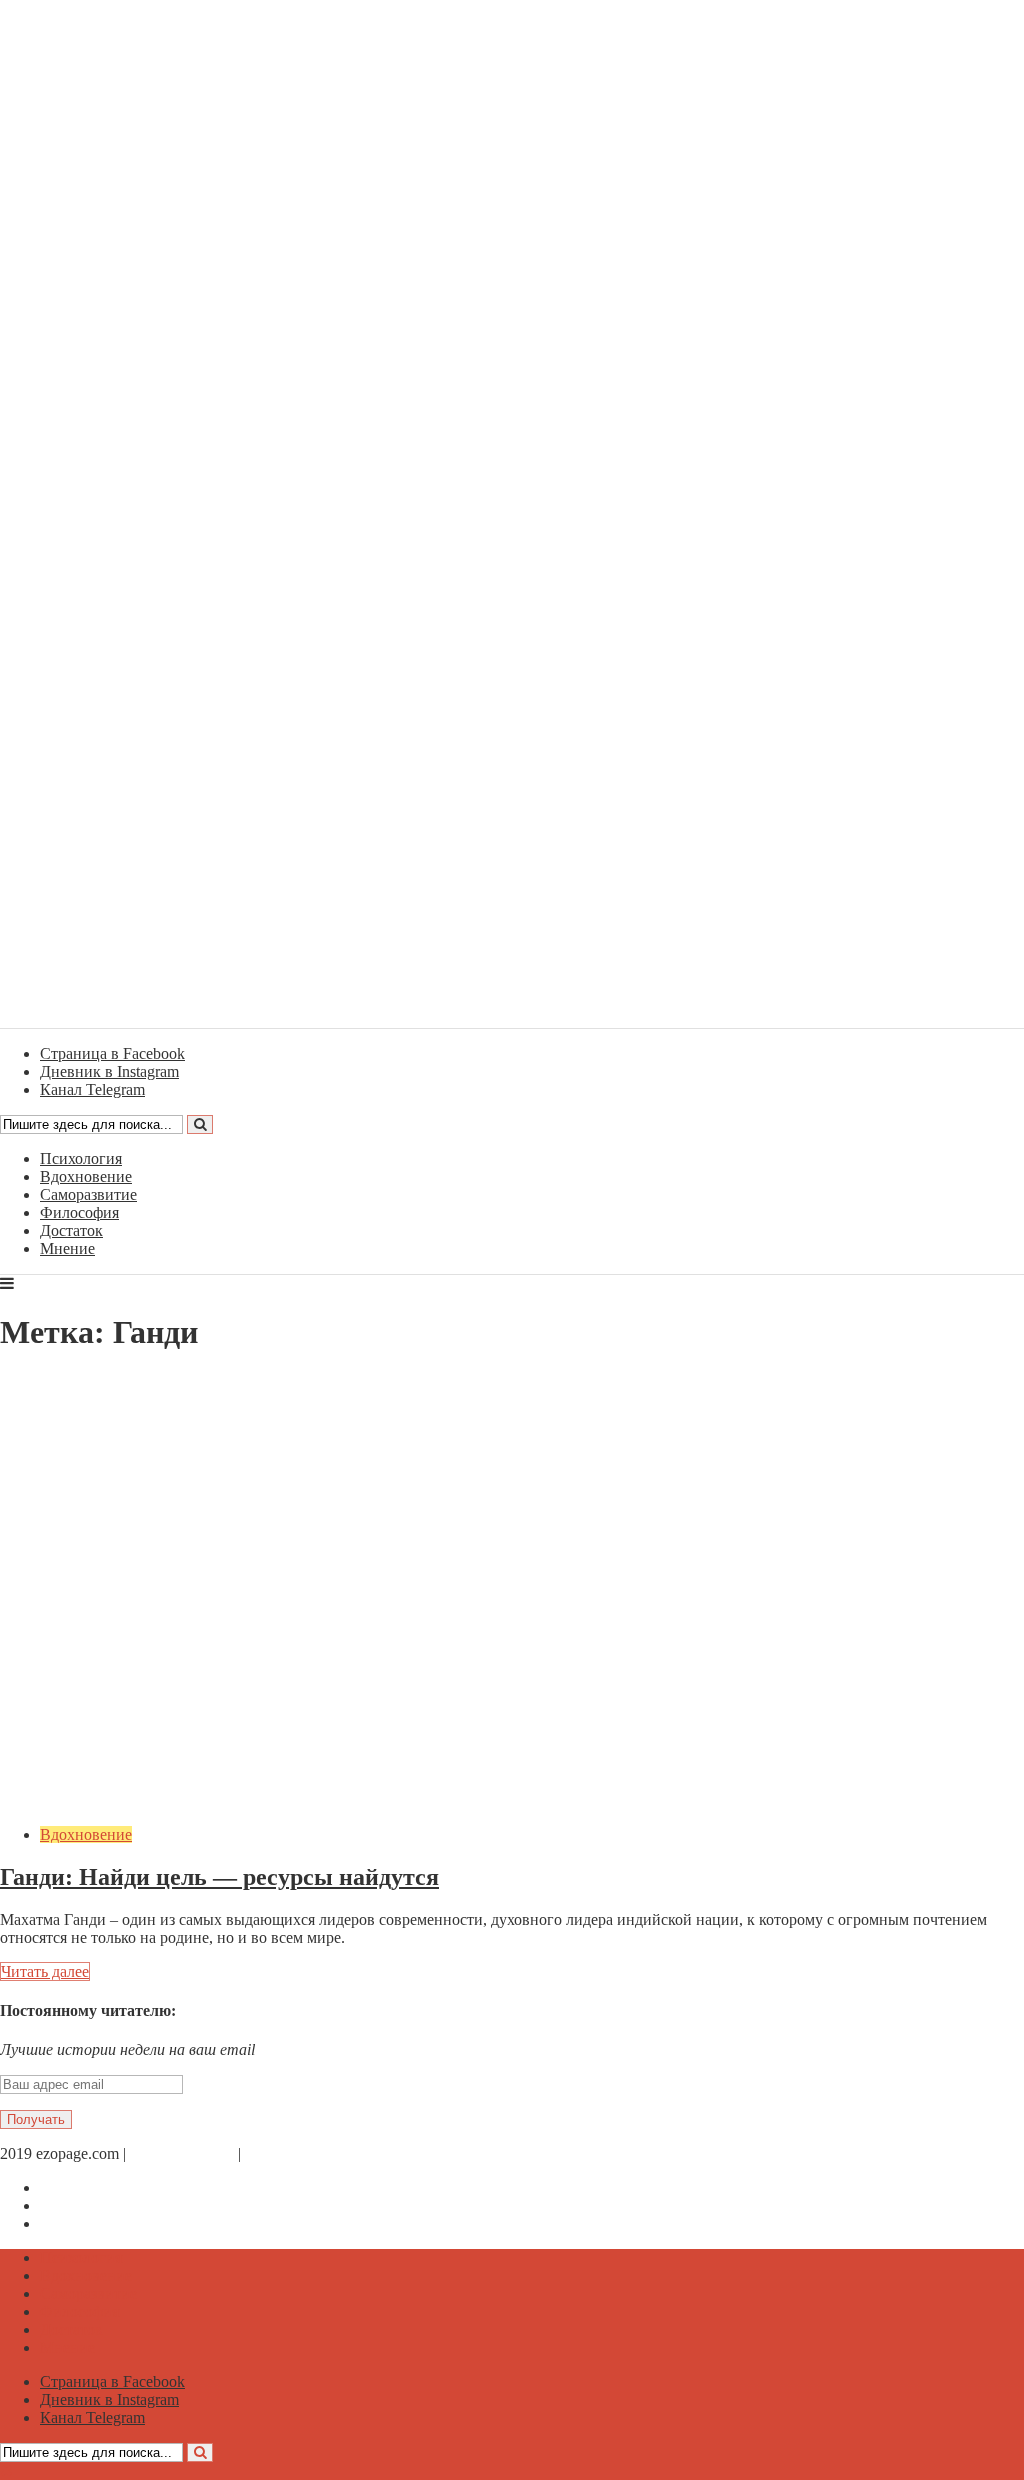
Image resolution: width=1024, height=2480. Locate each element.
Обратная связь (182, 2153)
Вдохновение (86, 1176)
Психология (81, 1158)
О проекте (280, 2153)
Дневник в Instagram (109, 2205)
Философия (79, 1212)
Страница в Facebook (112, 2187)
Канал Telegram (92, 2223)
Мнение (67, 1248)
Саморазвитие (88, 1194)
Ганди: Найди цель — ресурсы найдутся (219, 1877)
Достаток (71, 1230)
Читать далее (45, 1971)
